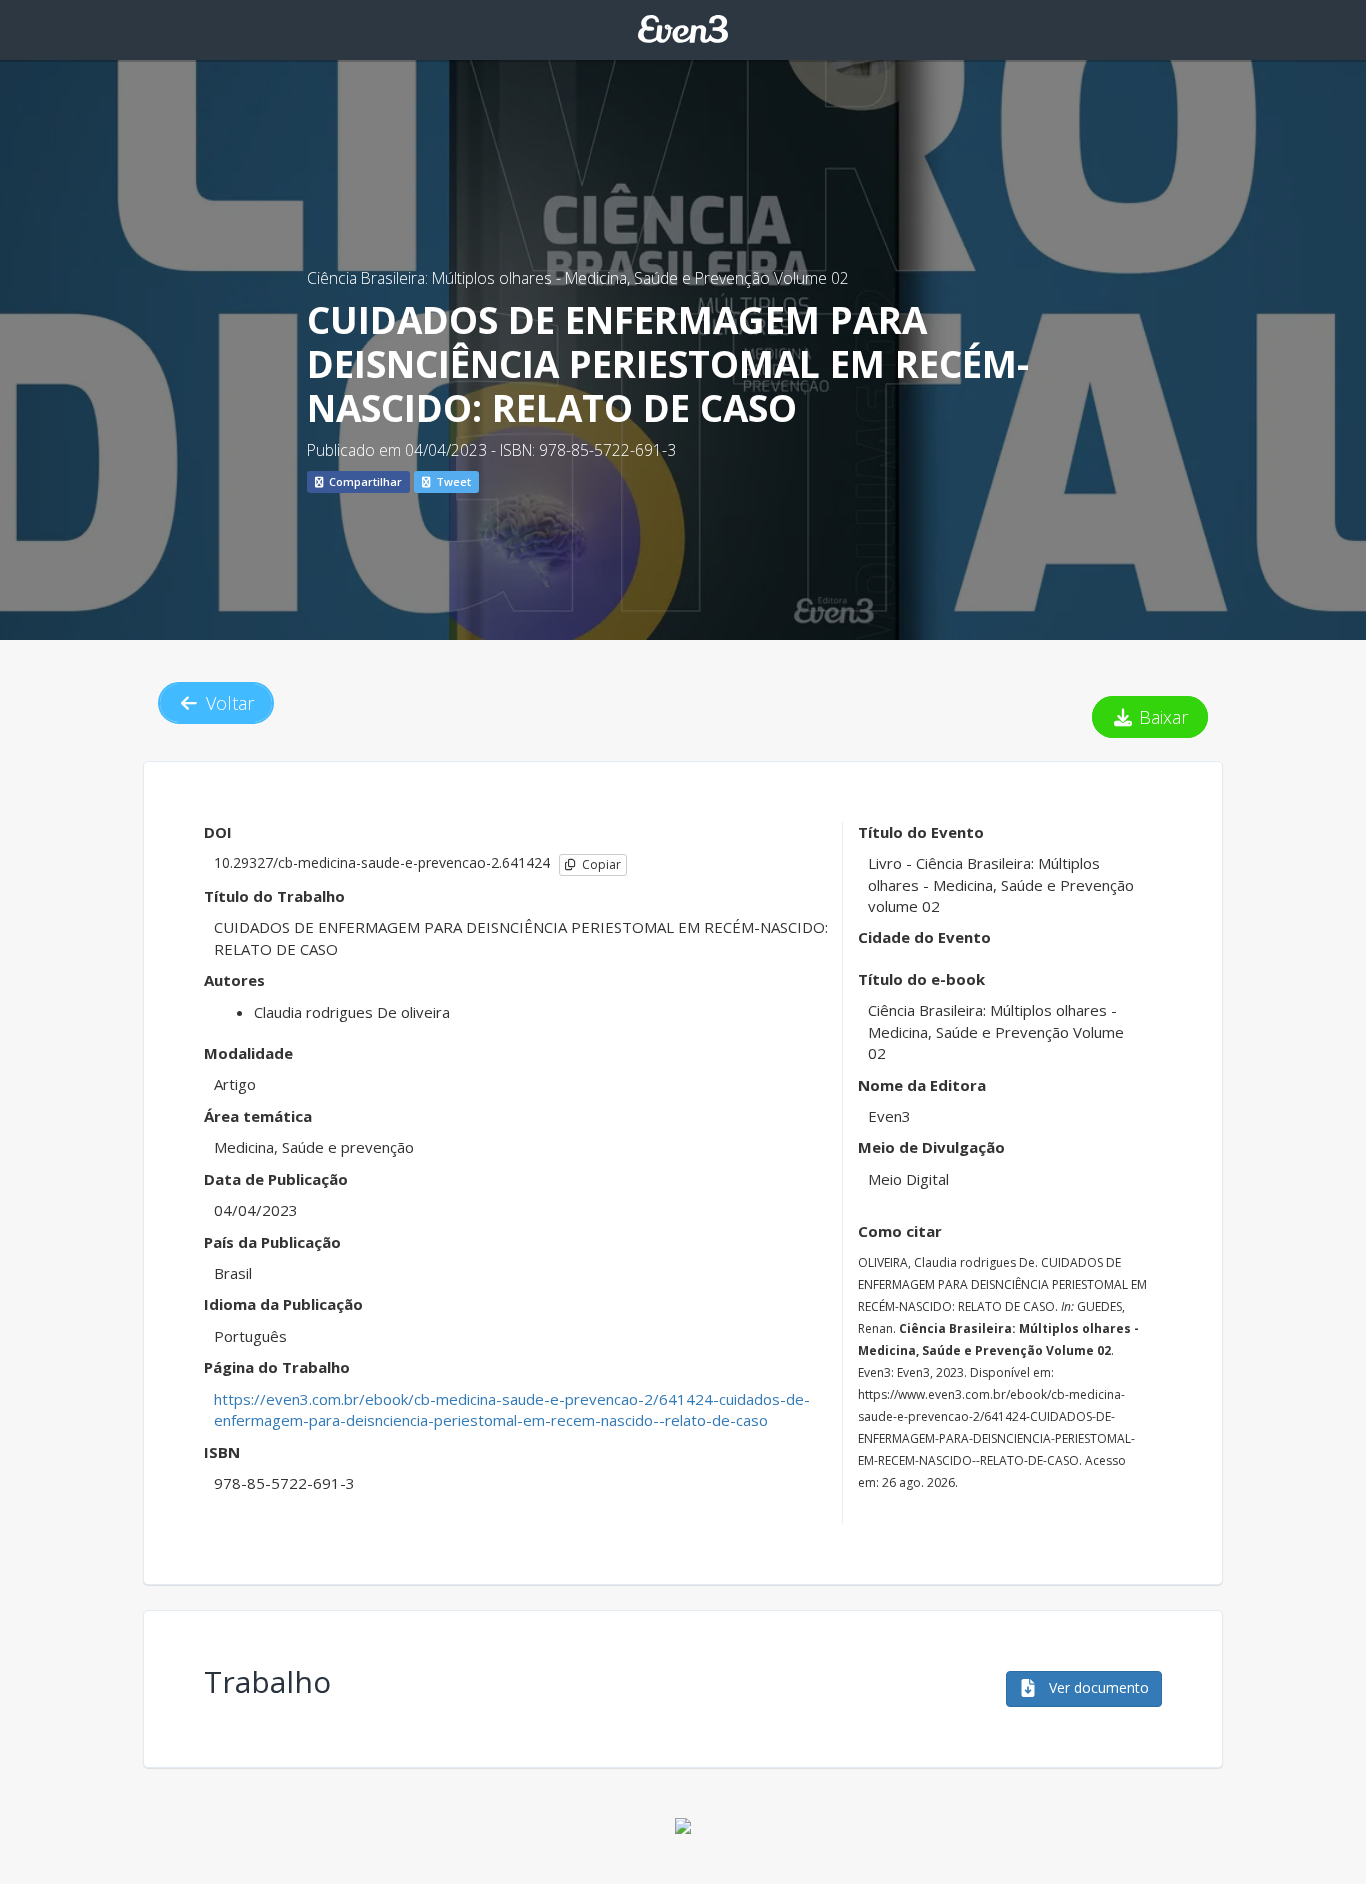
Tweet (452, 481)
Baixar (1161, 717)
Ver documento (1097, 1687)
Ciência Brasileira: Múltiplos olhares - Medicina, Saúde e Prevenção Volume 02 (578, 278)
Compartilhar (364, 481)
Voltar (227, 703)
